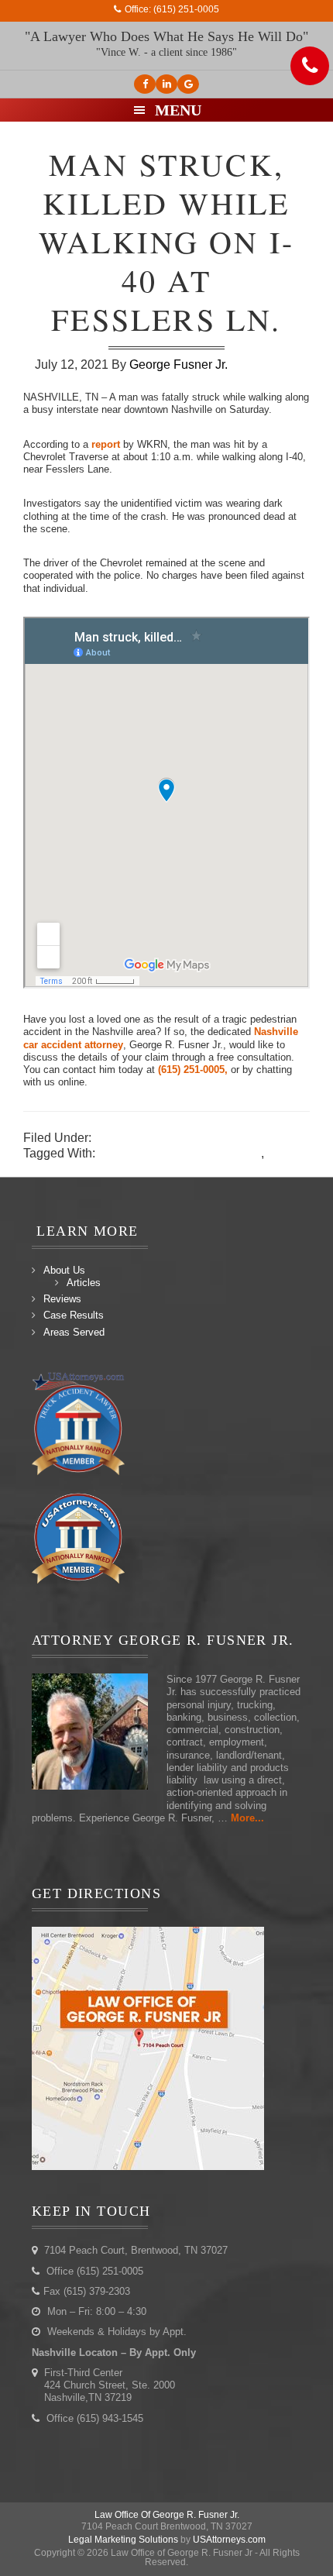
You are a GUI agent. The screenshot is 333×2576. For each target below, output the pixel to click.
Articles (84, 1283)
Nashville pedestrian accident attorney (128, 1169)
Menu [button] (178, 110)
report (107, 444)
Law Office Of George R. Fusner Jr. (167, 2515)
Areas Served (74, 1332)
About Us (64, 1270)
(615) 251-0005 (186, 9)
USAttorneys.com (229, 2540)
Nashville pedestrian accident (180, 1153)
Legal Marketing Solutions (123, 2540)
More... (247, 1818)
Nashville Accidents (149, 1138)
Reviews (62, 1299)
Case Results (74, 1315)
